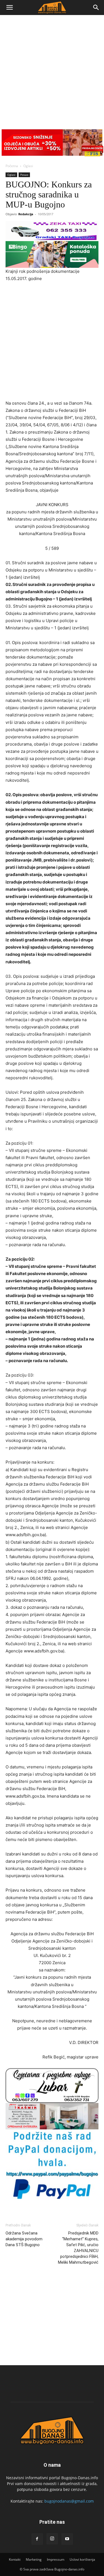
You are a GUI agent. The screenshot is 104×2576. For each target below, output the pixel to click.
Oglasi (28, 166)
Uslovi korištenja (82, 2559)
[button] (9, 8)
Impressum (56, 2559)
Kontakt (15, 2559)
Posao (24, 175)
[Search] (96, 8)
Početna (12, 166)
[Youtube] (67, 2539)
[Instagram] (52, 2539)
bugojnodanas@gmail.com (69, 2501)
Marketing (34, 2559)
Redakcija (26, 214)
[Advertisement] (52, 70)
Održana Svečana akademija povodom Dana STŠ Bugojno (24, 2239)
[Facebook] (37, 2539)
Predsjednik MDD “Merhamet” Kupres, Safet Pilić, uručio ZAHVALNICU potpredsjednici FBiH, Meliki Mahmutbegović (78, 2248)
